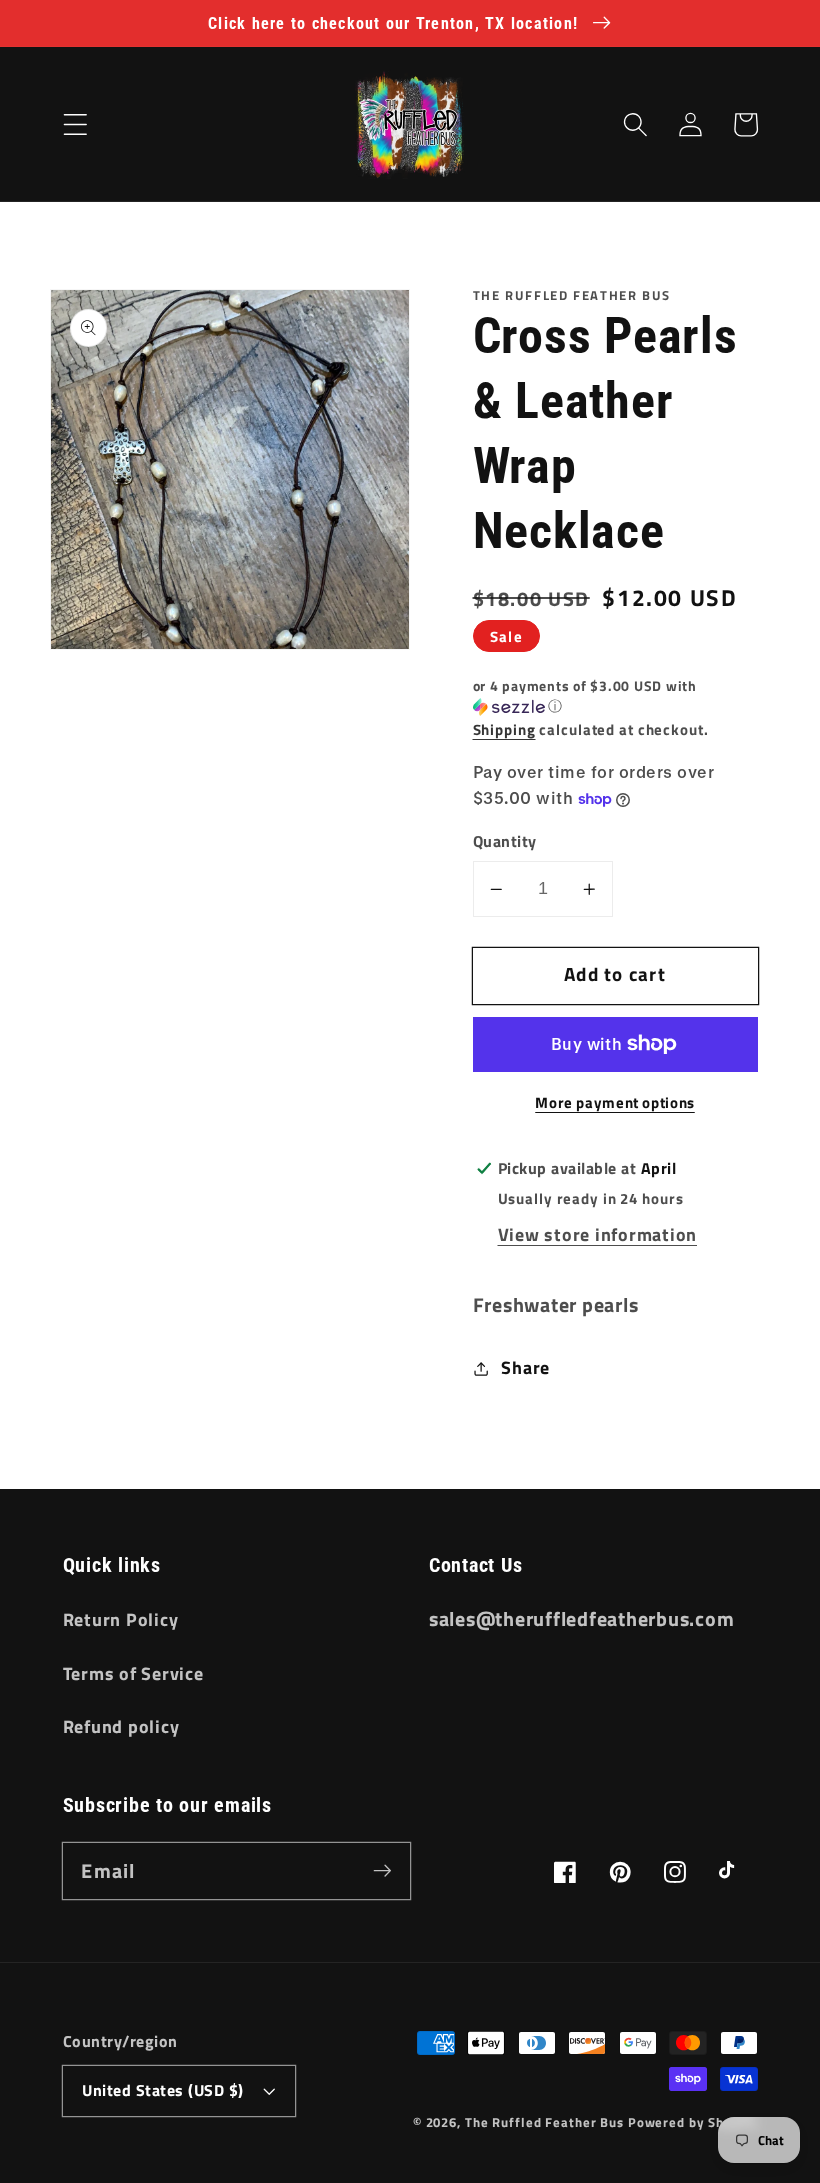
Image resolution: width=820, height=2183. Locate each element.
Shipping (504, 729)
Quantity (505, 841)
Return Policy (121, 1619)
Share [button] (525, 1367)
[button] (75, 124)
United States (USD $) (163, 2090)
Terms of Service (133, 1673)
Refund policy (121, 1726)
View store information (598, 1234)
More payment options (615, 1102)
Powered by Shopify (693, 2122)
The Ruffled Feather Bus (546, 2122)
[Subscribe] (382, 1870)
